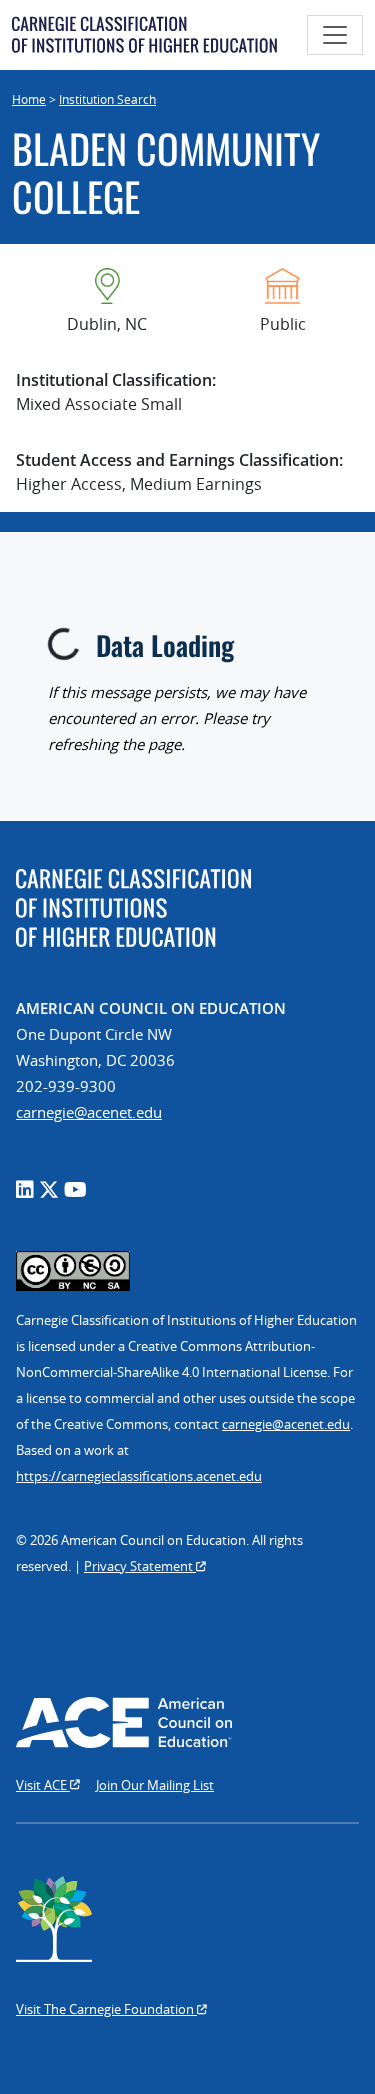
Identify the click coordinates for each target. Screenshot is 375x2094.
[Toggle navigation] (335, 35)
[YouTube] (75, 1189)
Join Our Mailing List (155, 1785)
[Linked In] (25, 1189)
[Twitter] (49, 1189)
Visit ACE (43, 1785)
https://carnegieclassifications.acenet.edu (139, 1476)
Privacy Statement (140, 1566)
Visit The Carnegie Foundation (106, 2009)
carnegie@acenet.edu (89, 1112)
